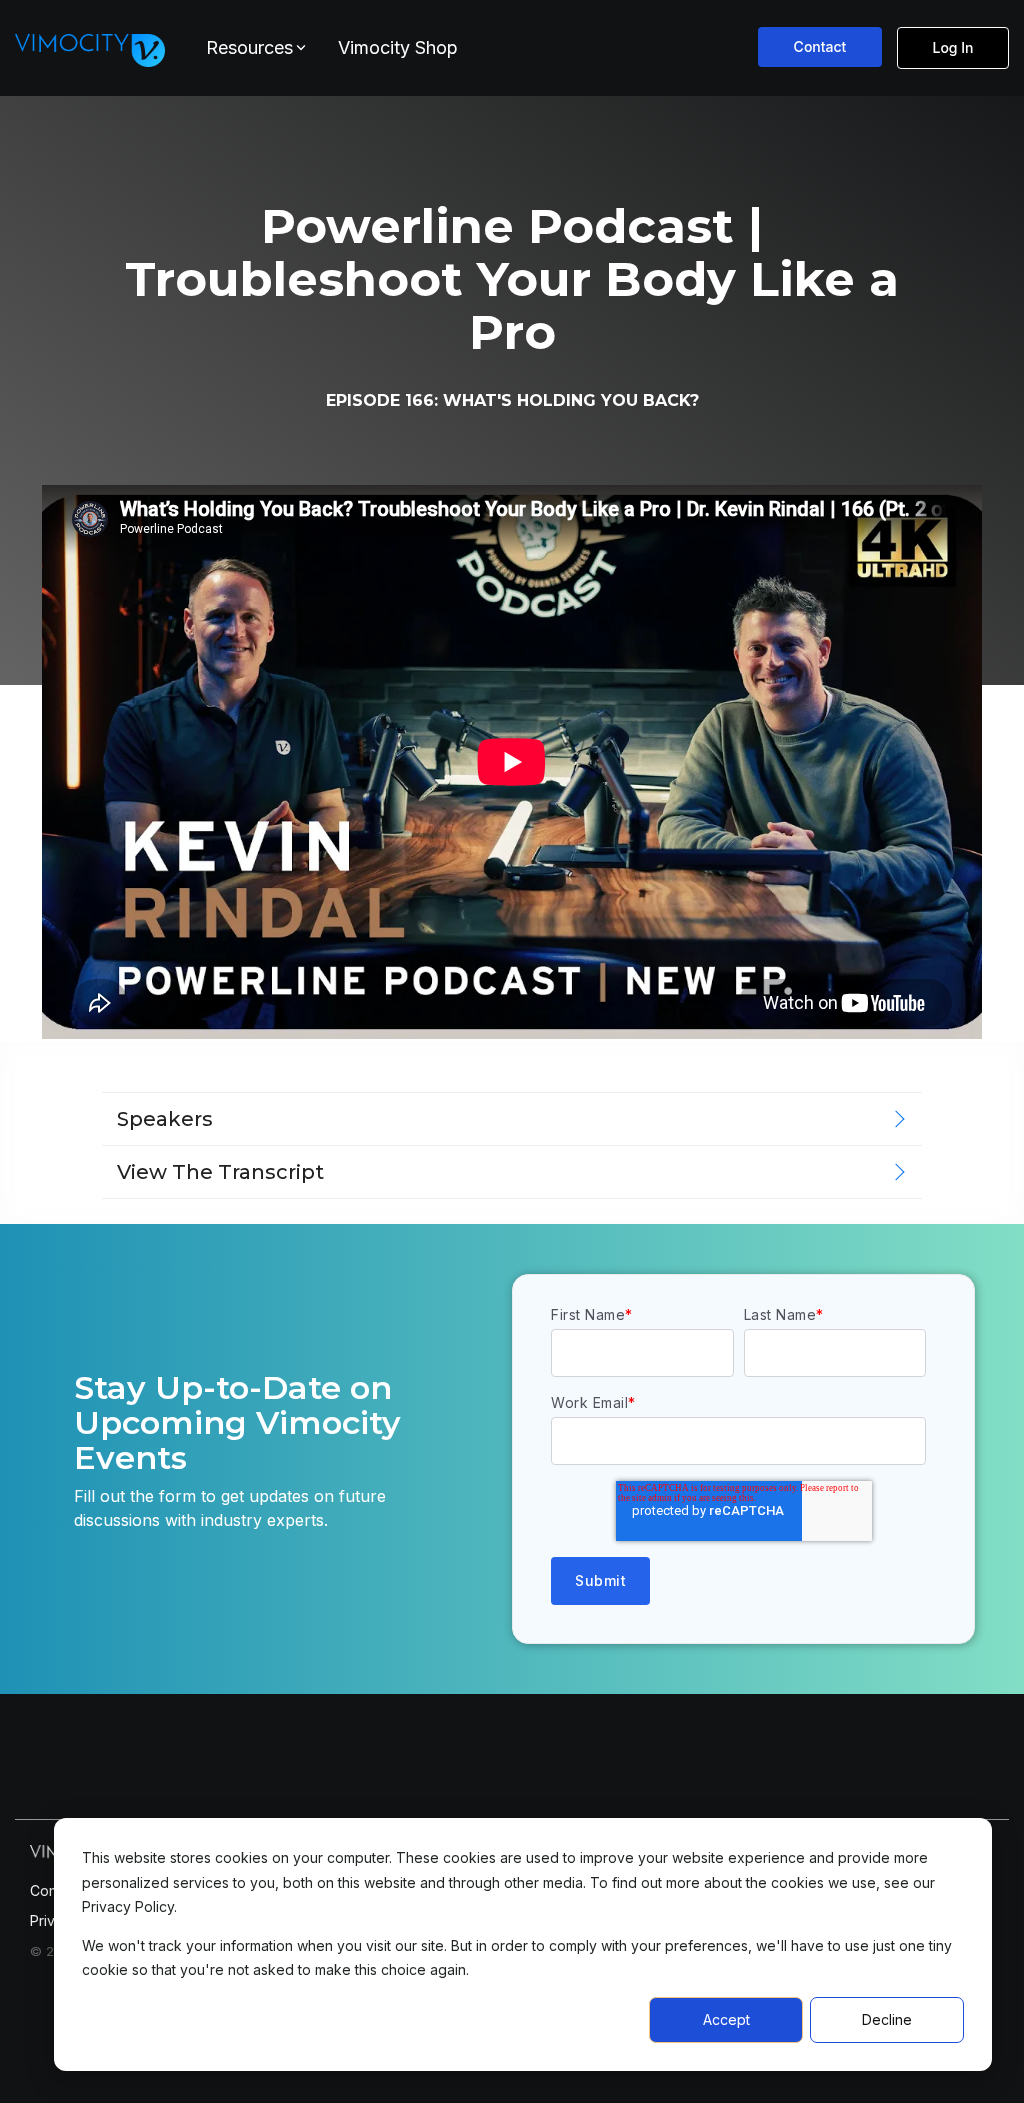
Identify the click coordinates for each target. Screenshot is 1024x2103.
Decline (887, 2019)
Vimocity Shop (398, 47)
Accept (726, 2019)
